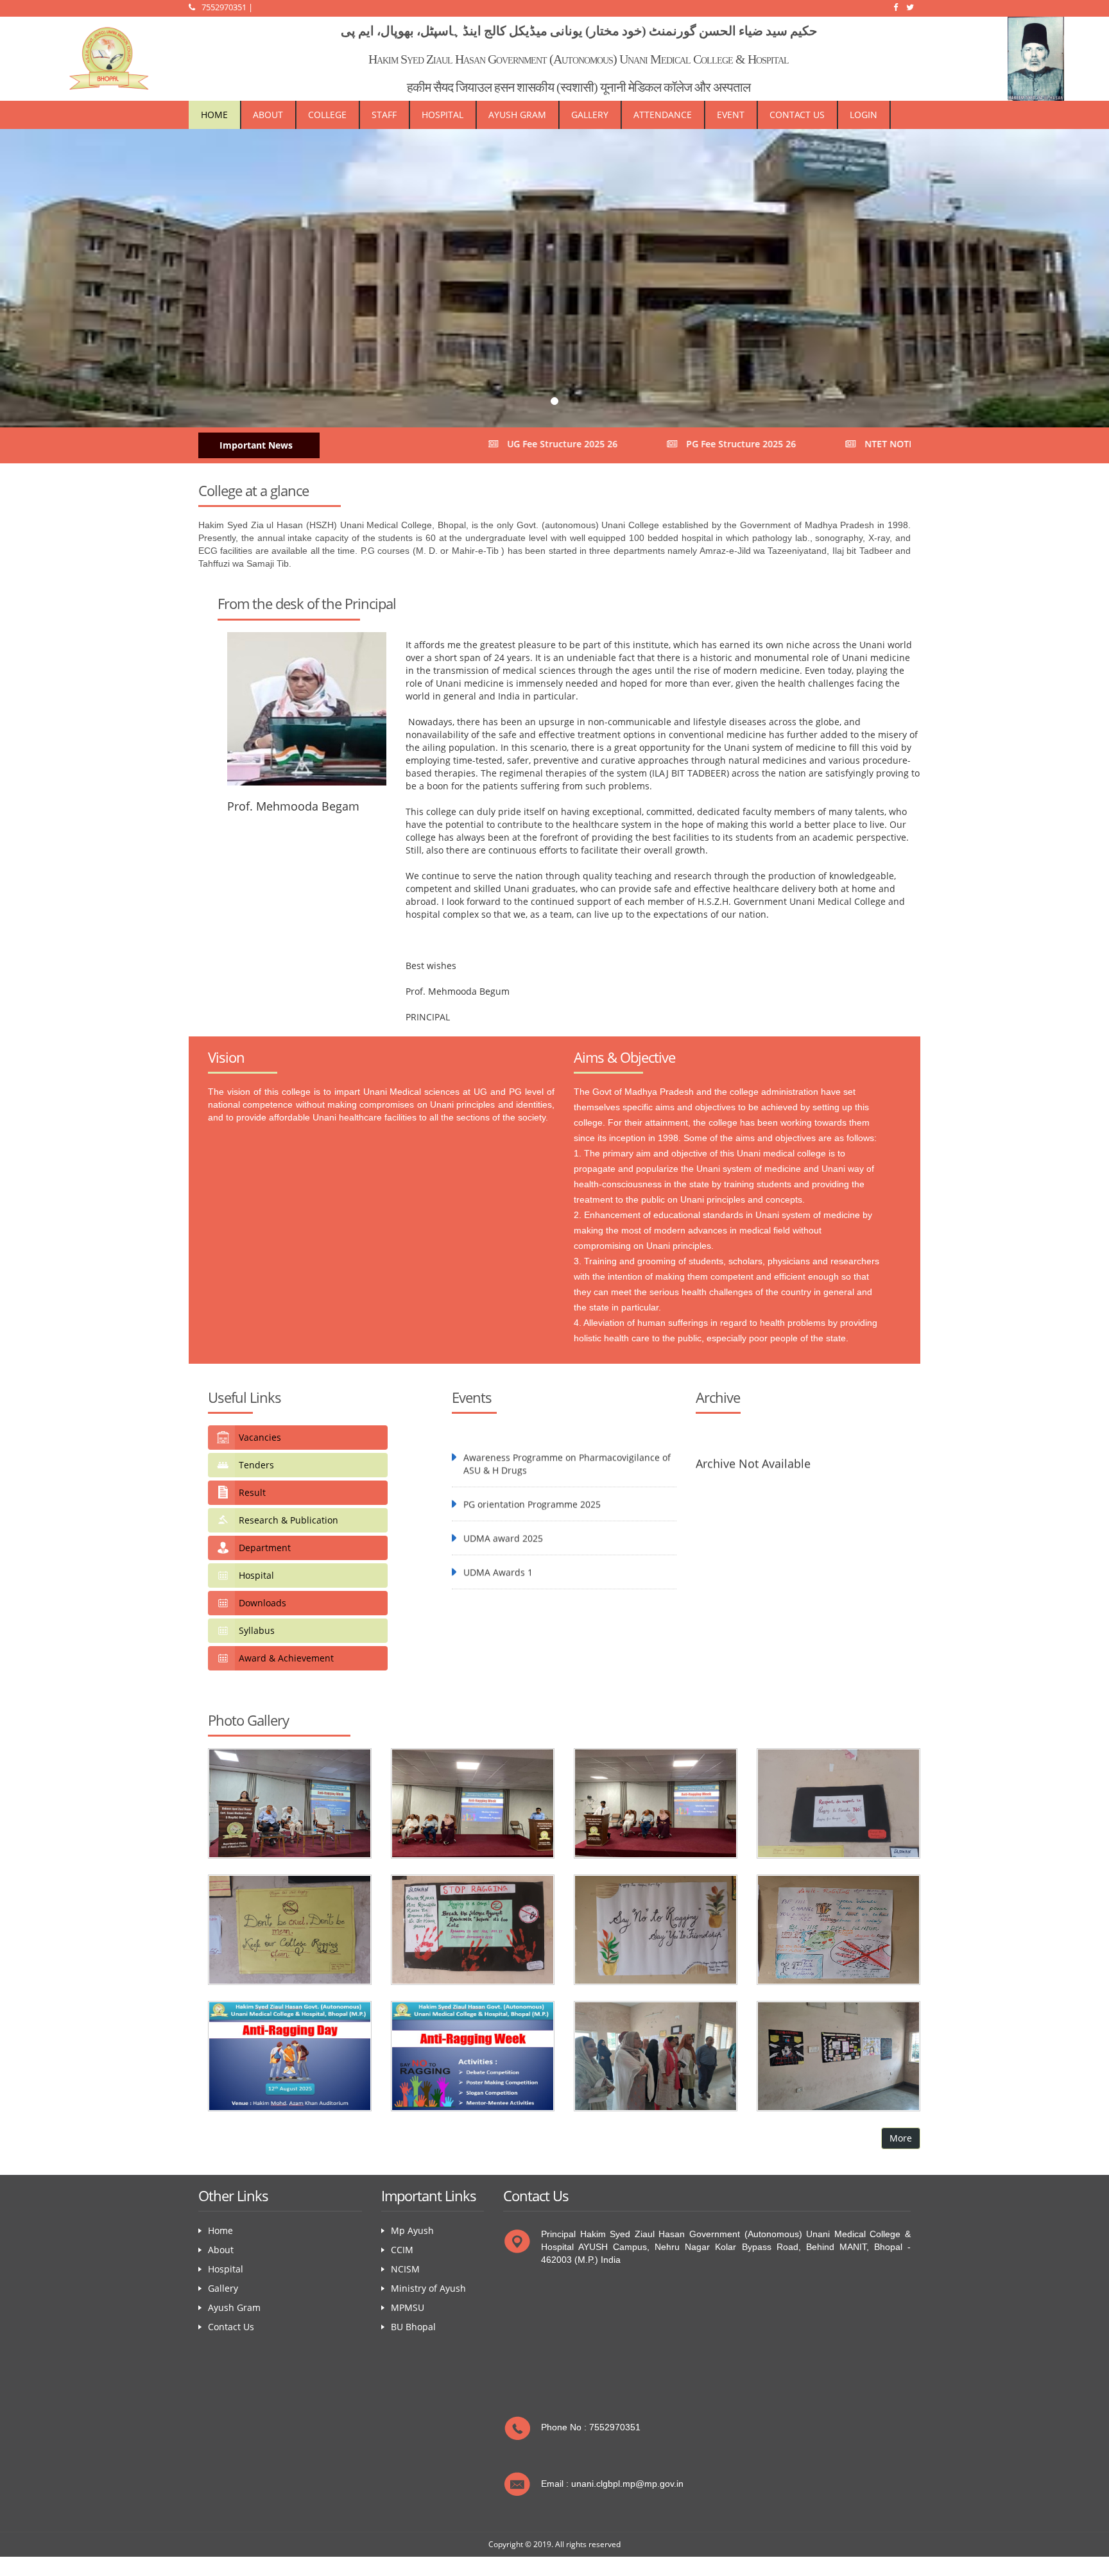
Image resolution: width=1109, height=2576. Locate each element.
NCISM (405, 2269)
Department (265, 1548)
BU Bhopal (413, 2327)
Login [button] (864, 115)
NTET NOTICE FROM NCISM (790, 444)
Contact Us (797, 115)
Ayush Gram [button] (517, 115)
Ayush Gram (234, 2307)
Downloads (262, 1603)
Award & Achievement (286, 1658)
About (268, 115)
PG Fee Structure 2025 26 (608, 444)
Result (252, 1492)
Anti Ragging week (503, 1562)
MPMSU (408, 2307)
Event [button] (731, 115)
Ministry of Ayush (428, 2288)
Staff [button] (384, 115)
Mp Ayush (412, 2230)
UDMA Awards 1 (498, 1528)
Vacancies (260, 1437)
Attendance (663, 115)
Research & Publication (288, 1520)
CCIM (402, 2250)
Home (214, 115)
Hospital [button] (443, 115)
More (901, 2138)
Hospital (256, 1575)
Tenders (256, 1465)
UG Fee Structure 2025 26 (429, 444)
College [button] (327, 115)
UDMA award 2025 (503, 1494)
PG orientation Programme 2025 (532, 1460)
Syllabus (257, 1630)
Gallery (590, 115)
